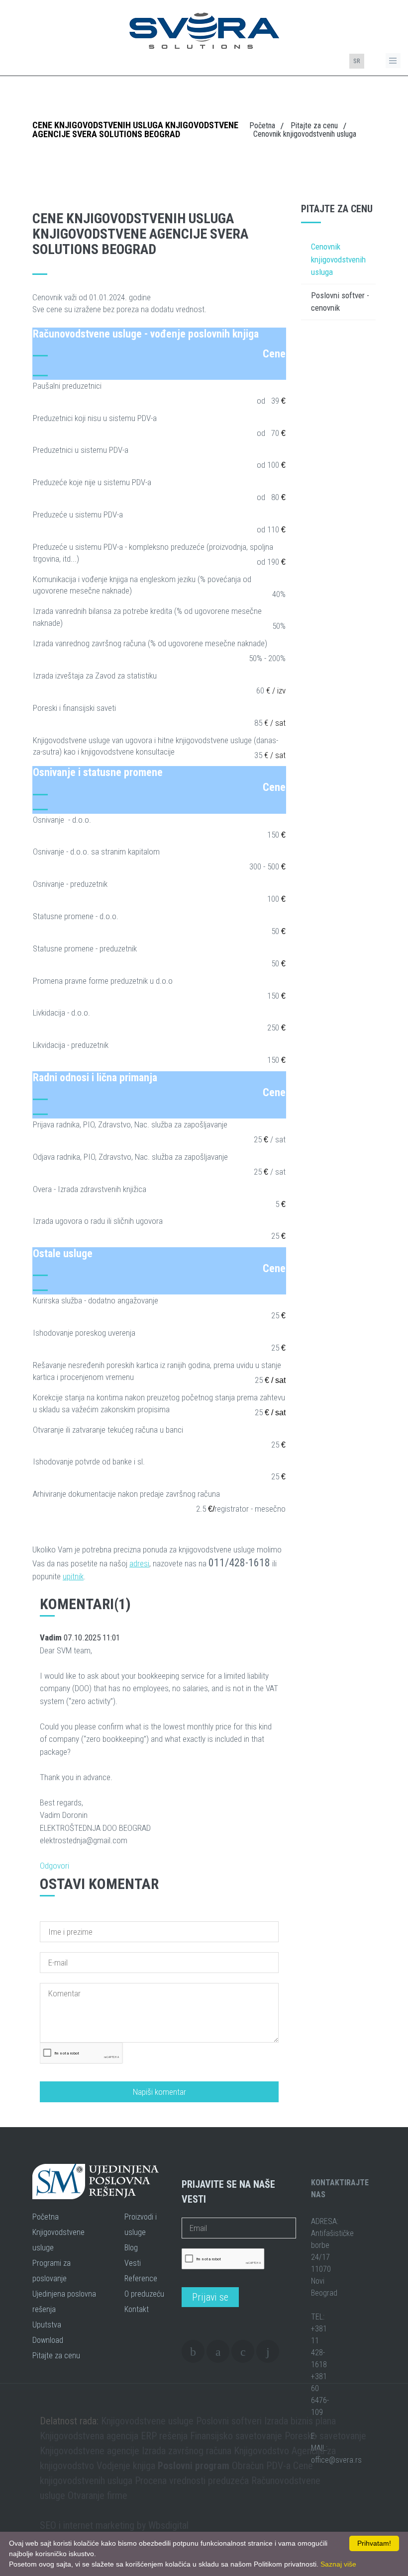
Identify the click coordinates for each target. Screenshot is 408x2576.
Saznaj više (338, 2564)
